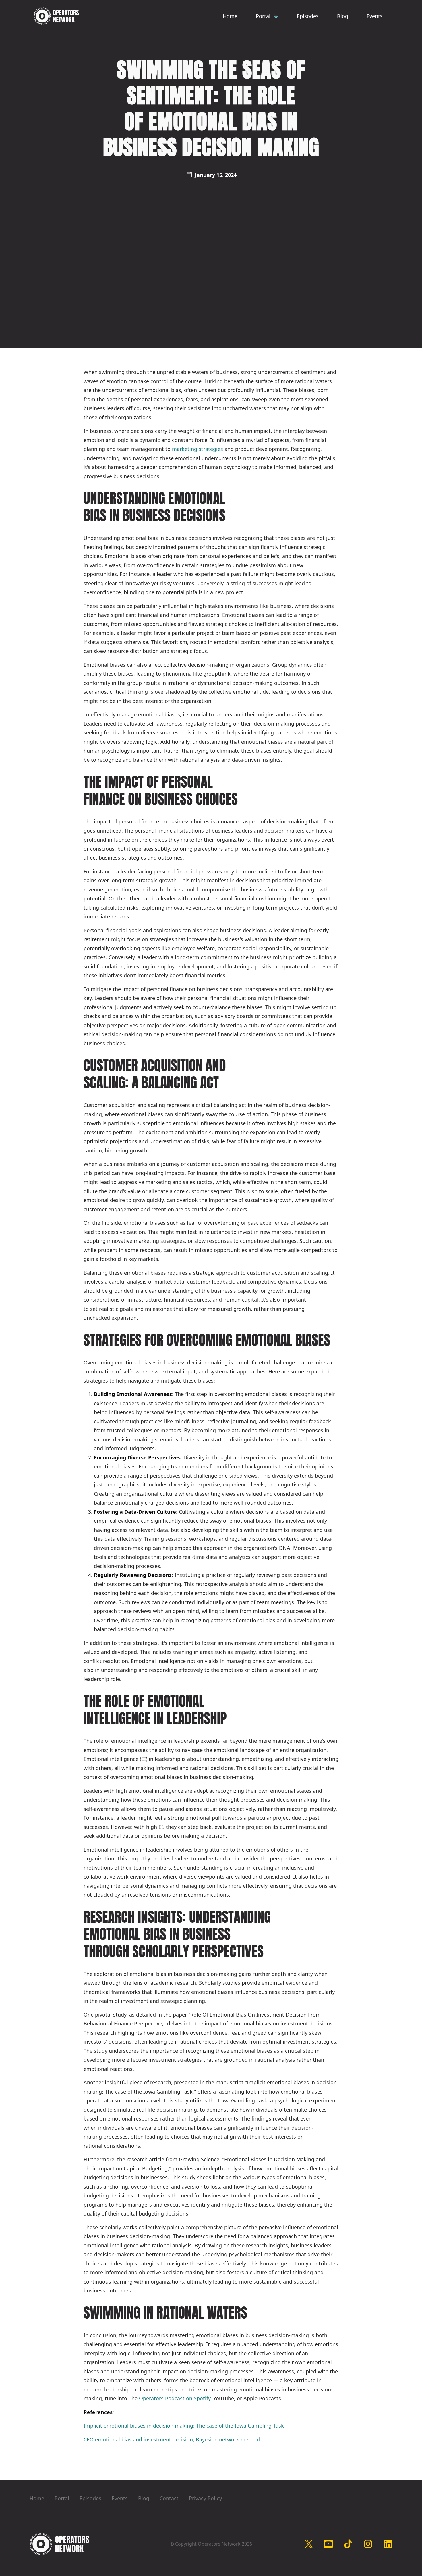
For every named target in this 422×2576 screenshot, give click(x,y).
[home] (56, 16)
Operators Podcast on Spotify (175, 2398)
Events (375, 16)
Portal (62, 2498)
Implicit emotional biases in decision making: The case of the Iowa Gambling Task (184, 2426)
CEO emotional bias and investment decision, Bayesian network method (172, 2439)
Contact (169, 2498)
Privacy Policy (205, 2498)
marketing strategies (198, 449)
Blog (343, 16)
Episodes (308, 16)
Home (230, 16)
